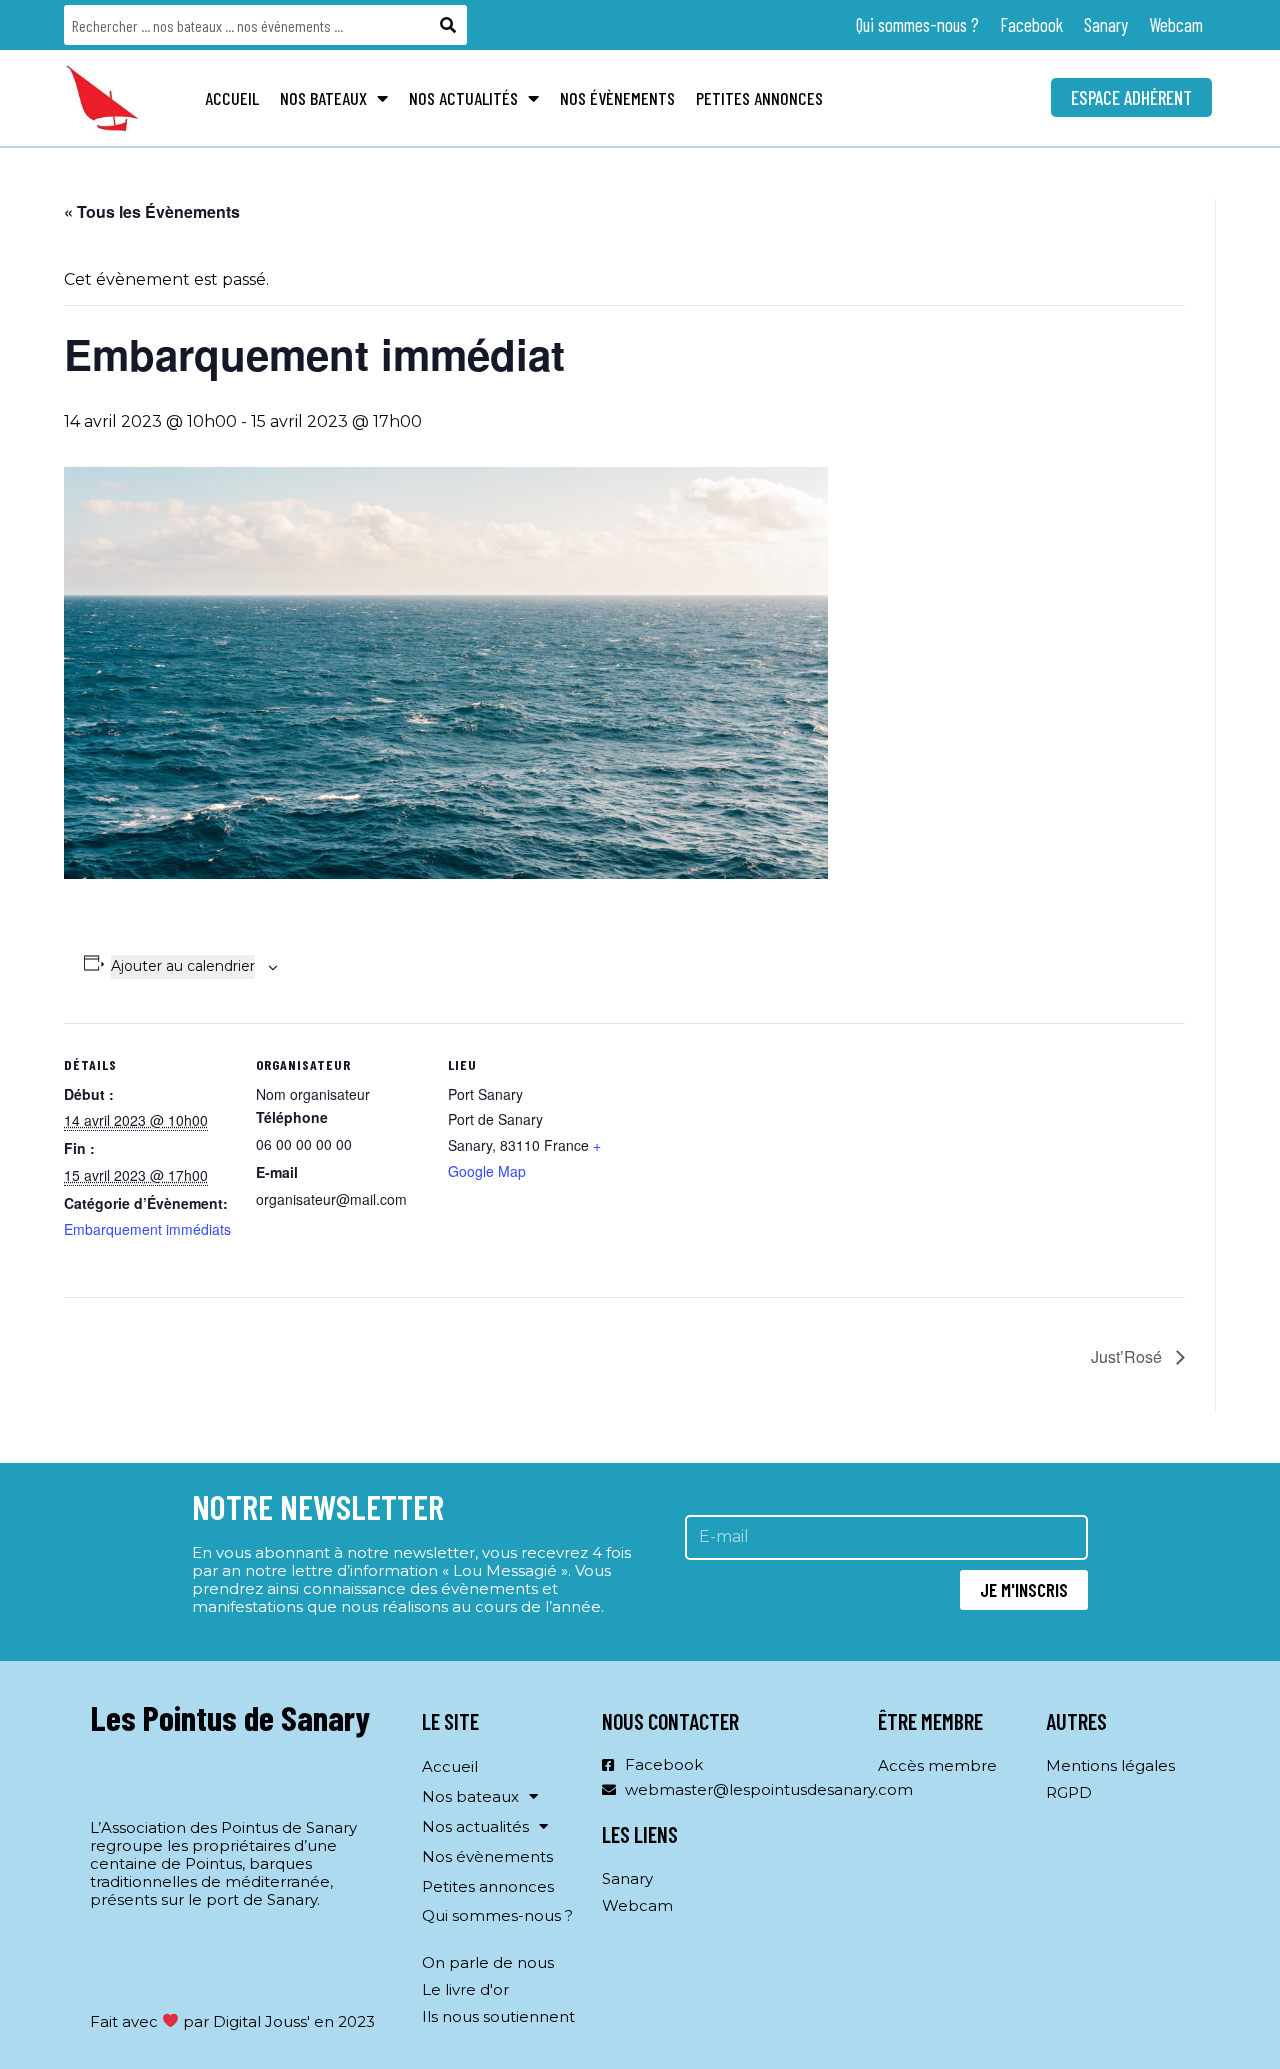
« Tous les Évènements (152, 211)
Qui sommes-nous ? (917, 24)
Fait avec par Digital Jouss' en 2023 (232, 2021)
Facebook (1031, 24)
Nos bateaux (323, 98)
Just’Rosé (1128, 1356)
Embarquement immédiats (147, 1229)
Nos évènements (617, 98)
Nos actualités (463, 98)
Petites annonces (759, 98)
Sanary (1106, 24)
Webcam (1176, 24)
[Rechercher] (449, 25)
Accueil (232, 98)
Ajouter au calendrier (183, 966)
